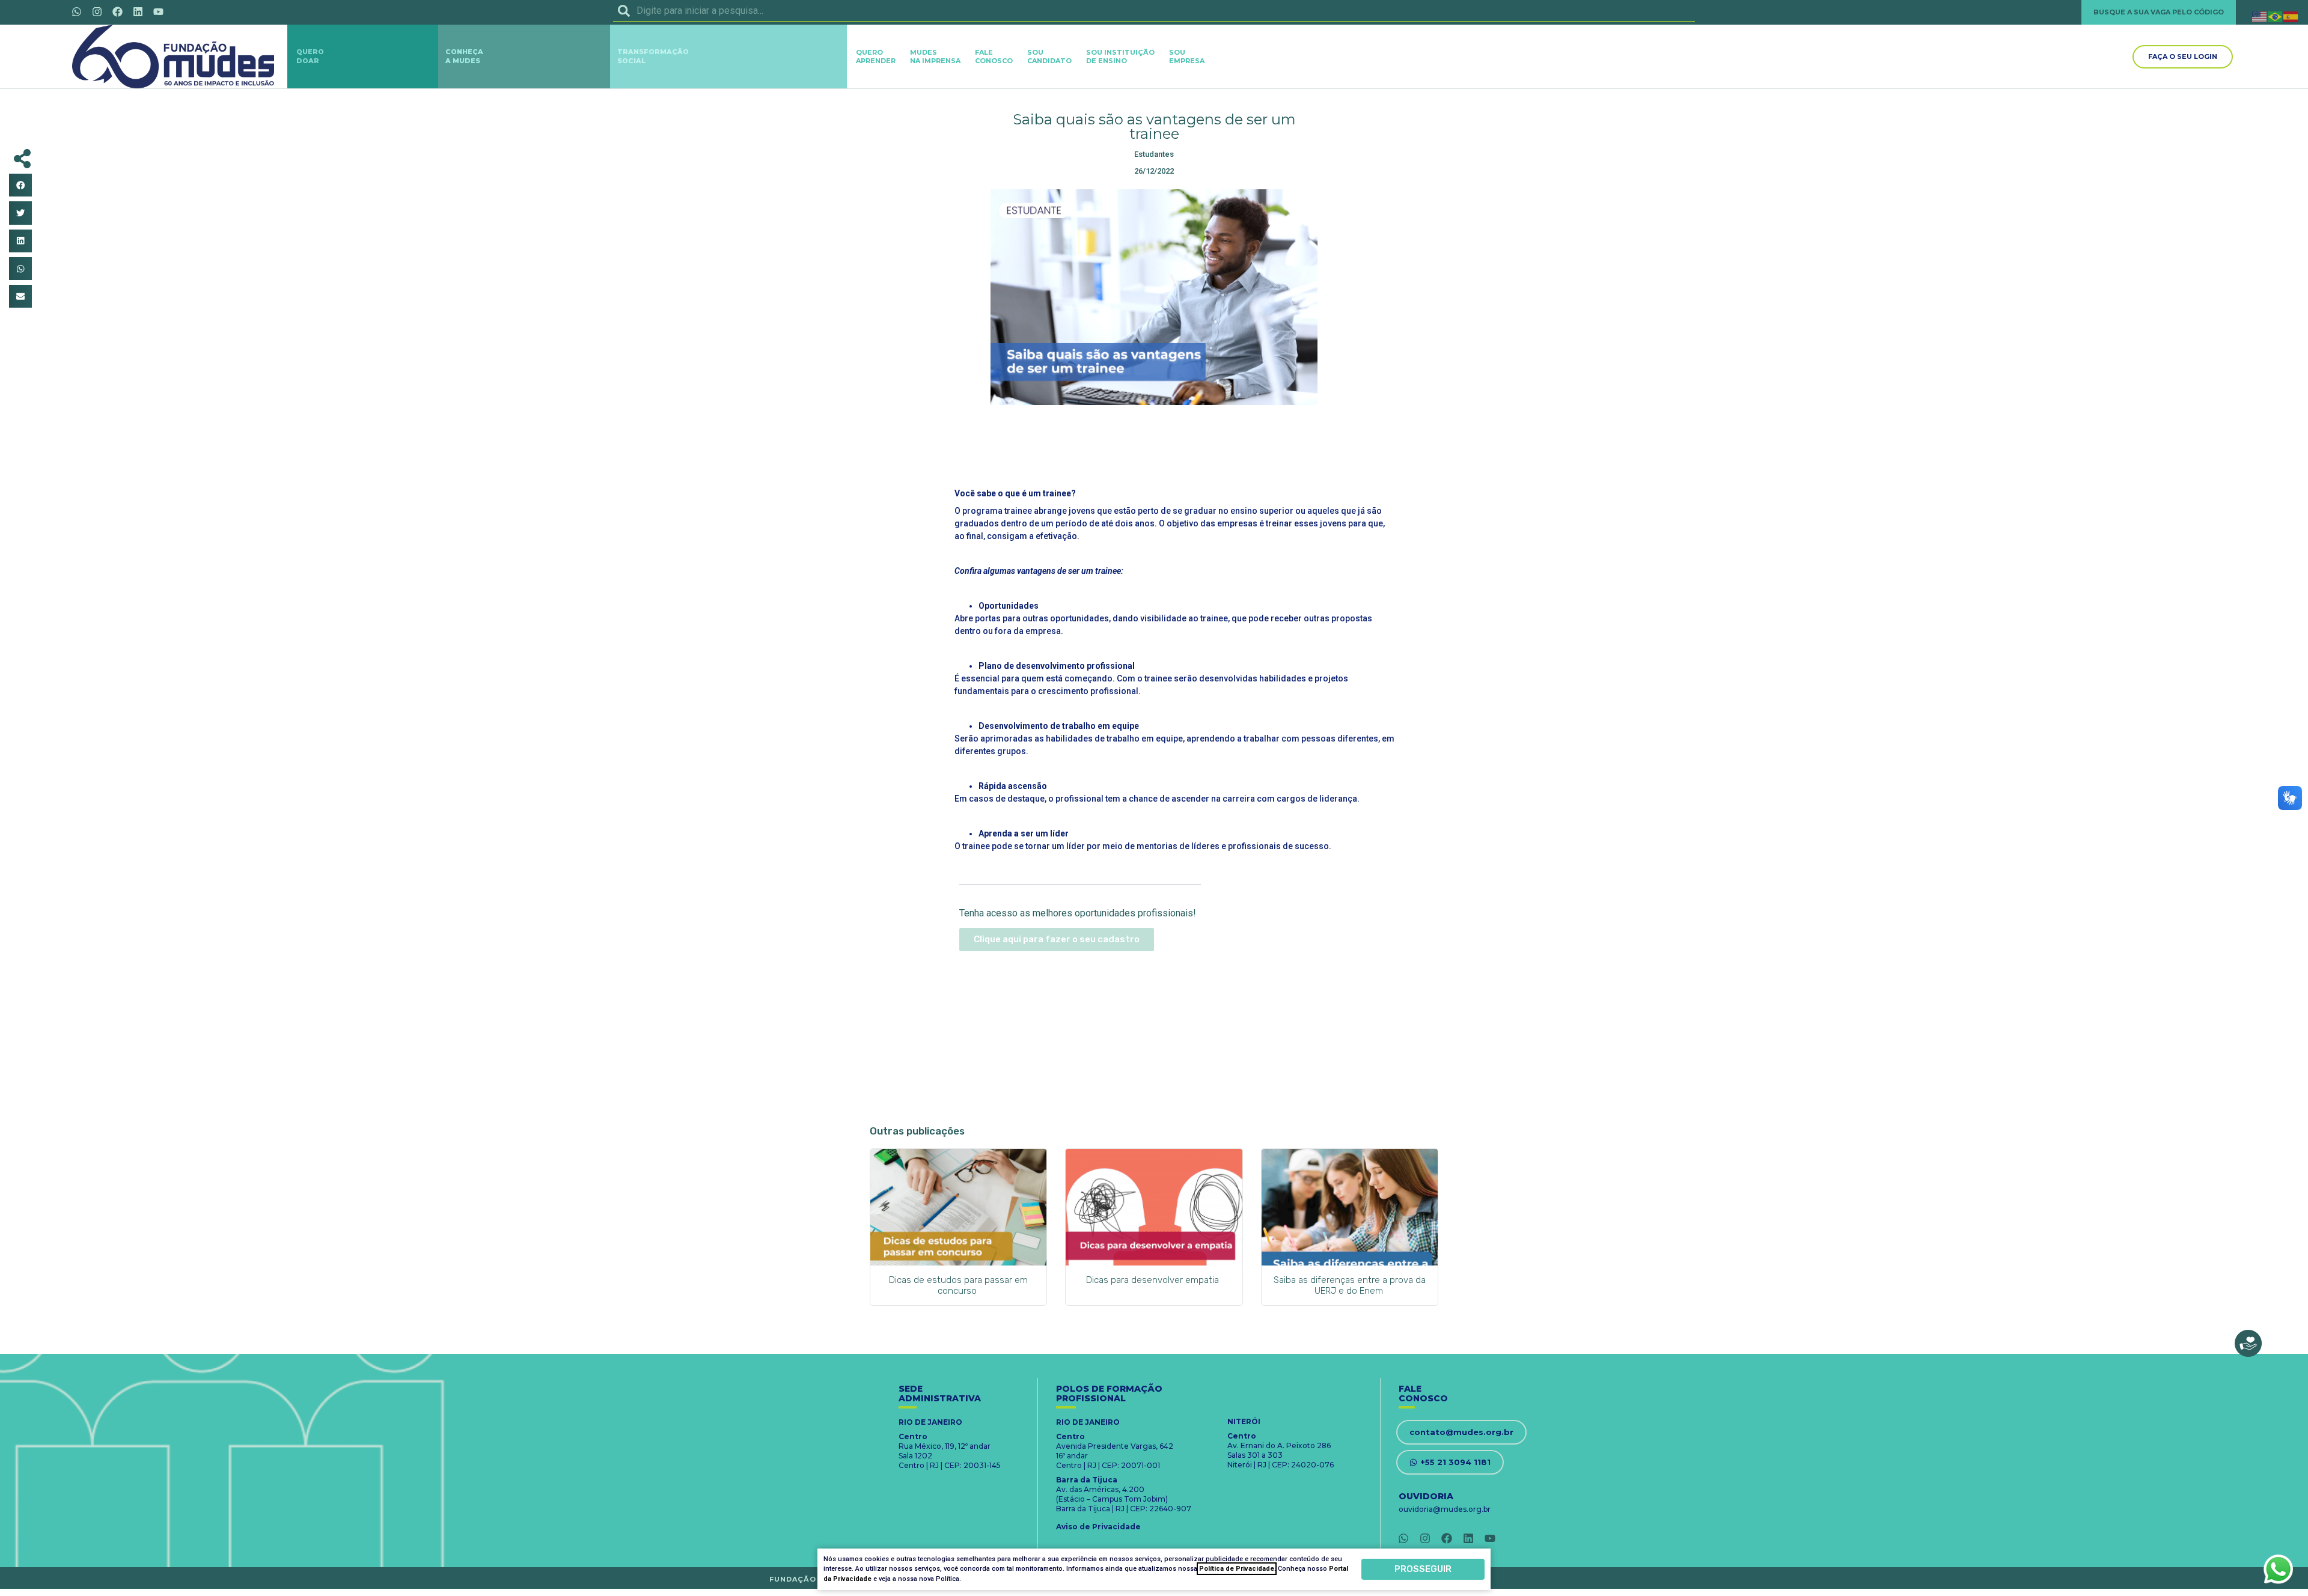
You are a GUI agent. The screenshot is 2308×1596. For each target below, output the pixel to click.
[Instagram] (97, 11)
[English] (2260, 16)
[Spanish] (2291, 16)
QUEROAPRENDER (876, 56)
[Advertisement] (1154, 444)
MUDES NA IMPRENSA (935, 56)
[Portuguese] (2276, 16)
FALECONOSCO (994, 56)
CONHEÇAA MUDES (464, 56)
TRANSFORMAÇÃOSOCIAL (653, 56)
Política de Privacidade (1237, 1569)
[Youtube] (158, 11)
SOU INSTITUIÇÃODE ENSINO (1120, 56)
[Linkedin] (138, 11)
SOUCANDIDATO (1049, 56)
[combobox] (1154, 11)
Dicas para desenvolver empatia (1154, 1280)
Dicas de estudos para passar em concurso (958, 1285)
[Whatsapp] (76, 11)
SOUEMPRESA (1187, 56)
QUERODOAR (310, 56)
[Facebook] (117, 11)
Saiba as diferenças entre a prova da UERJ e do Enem (1350, 1285)
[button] (20, 185)
